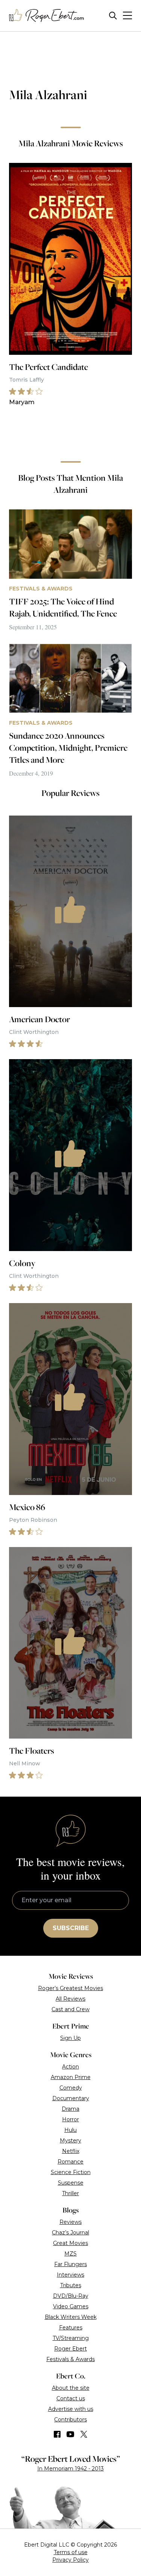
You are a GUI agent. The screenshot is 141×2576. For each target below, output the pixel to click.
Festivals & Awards (70, 2359)
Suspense (71, 2183)
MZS (70, 2254)
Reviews (70, 2222)
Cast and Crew (70, 2009)
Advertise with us (71, 2409)
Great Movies (70, 2243)
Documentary (71, 2098)
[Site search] (113, 16)
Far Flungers (70, 2264)
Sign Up (70, 2038)
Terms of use (71, 2552)
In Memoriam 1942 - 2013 (70, 2469)
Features (71, 2328)
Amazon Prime (71, 2077)
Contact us (71, 2398)
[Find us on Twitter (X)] (84, 2434)
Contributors (70, 2420)
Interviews (70, 2275)
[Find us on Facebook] (57, 2434)
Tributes (71, 2285)
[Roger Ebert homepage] (47, 16)
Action (70, 2067)
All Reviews (70, 1999)
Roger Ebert (70, 2349)
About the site (71, 2388)
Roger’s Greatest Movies (70, 1988)
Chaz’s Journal (70, 2233)
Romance (70, 2162)
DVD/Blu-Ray (71, 2296)
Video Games (71, 2306)
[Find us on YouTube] (70, 2434)
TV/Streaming (71, 2338)
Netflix (71, 2151)
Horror (70, 2119)
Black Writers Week (71, 2317)
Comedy (71, 2088)
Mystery (70, 2141)
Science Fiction (71, 2172)
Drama (70, 2109)
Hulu (70, 2130)
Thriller (70, 2193)
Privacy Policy (70, 2560)
